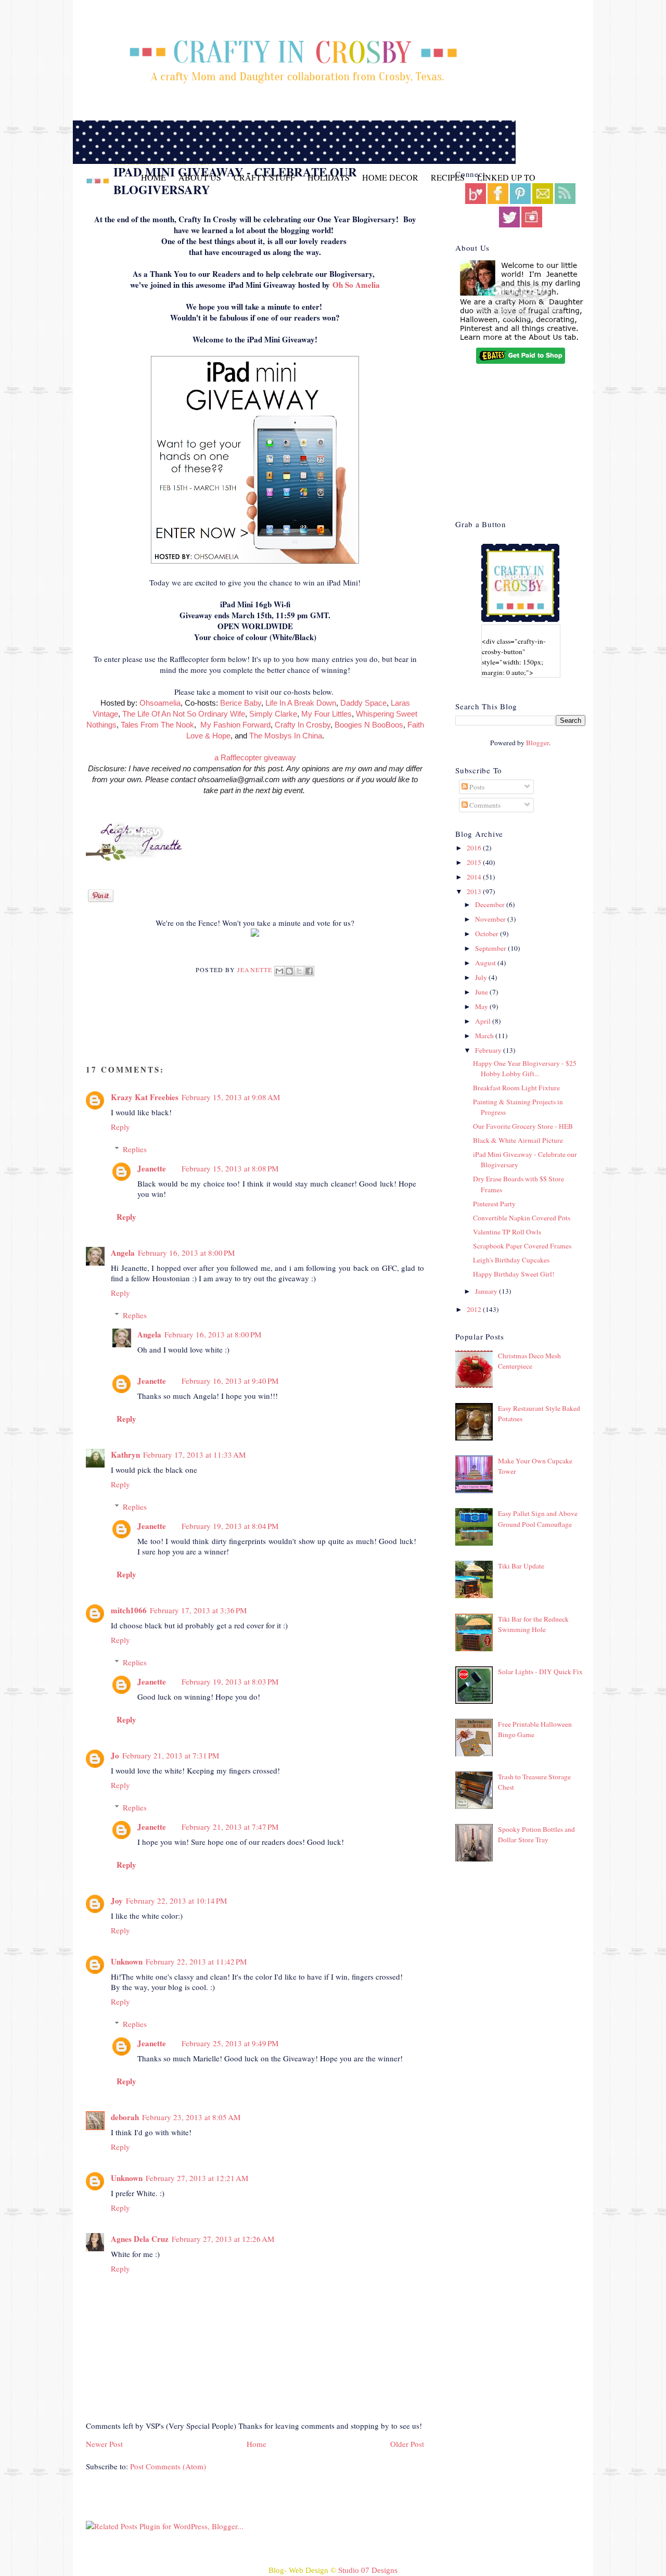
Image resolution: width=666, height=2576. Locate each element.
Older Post (407, 2444)
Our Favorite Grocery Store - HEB (523, 1126)
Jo (115, 1755)
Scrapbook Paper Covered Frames (522, 1246)
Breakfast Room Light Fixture (516, 1088)
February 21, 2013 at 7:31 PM (171, 1755)
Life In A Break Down (301, 703)
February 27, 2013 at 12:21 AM (197, 2178)
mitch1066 (129, 1610)
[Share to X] (299, 971)
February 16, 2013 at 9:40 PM (230, 1381)
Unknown (127, 1961)
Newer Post (104, 2444)
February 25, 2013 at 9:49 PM (230, 2043)
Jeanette (256, 970)
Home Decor (390, 177)
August (486, 963)
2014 (475, 877)
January (487, 1291)
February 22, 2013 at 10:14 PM (176, 1901)
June (482, 992)
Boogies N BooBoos (369, 725)
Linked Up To (506, 177)
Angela (123, 1253)
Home (153, 177)
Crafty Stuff (264, 177)
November (491, 919)
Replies (135, 1149)
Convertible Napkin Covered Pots (522, 1218)
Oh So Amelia (356, 285)
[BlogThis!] (289, 971)
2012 (475, 1309)
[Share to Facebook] (309, 971)
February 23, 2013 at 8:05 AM (191, 2117)
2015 (475, 862)
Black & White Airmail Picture (518, 1140)
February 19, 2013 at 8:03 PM (230, 1681)
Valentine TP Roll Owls (507, 1232)
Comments (484, 805)
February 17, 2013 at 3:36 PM (198, 1610)
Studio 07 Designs (368, 2570)
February (489, 1050)
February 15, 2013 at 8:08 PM (230, 1168)
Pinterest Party (494, 1204)
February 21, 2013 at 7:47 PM (230, 1827)
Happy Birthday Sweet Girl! (514, 1274)
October (488, 934)
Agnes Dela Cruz (140, 2239)
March (485, 1036)
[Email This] (279, 971)
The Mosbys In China (286, 736)
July (482, 977)
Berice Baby (241, 703)
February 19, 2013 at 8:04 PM (230, 1526)
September (491, 948)
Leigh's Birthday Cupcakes (511, 1260)
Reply (120, 1127)
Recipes (448, 177)
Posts (476, 787)
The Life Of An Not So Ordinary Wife (184, 714)
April (484, 1021)
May (482, 1006)
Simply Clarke (273, 714)
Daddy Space (363, 703)
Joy (117, 1901)
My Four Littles (326, 714)
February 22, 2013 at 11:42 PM (196, 1961)
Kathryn (125, 1455)
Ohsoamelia (160, 703)
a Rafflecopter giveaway (255, 757)
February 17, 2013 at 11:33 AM (194, 1455)
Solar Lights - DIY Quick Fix (540, 1672)
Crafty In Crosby (303, 725)
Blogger (537, 743)
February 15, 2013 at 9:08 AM (231, 1097)
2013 (475, 891)
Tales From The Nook (157, 725)
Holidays (329, 177)
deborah (125, 2117)
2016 (475, 848)
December (491, 904)
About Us (200, 177)
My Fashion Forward (235, 725)
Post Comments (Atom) (168, 2466)
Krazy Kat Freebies (145, 1097)
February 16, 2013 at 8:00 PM (186, 1253)
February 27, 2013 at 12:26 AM (223, 2239)
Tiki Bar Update (521, 1566)
